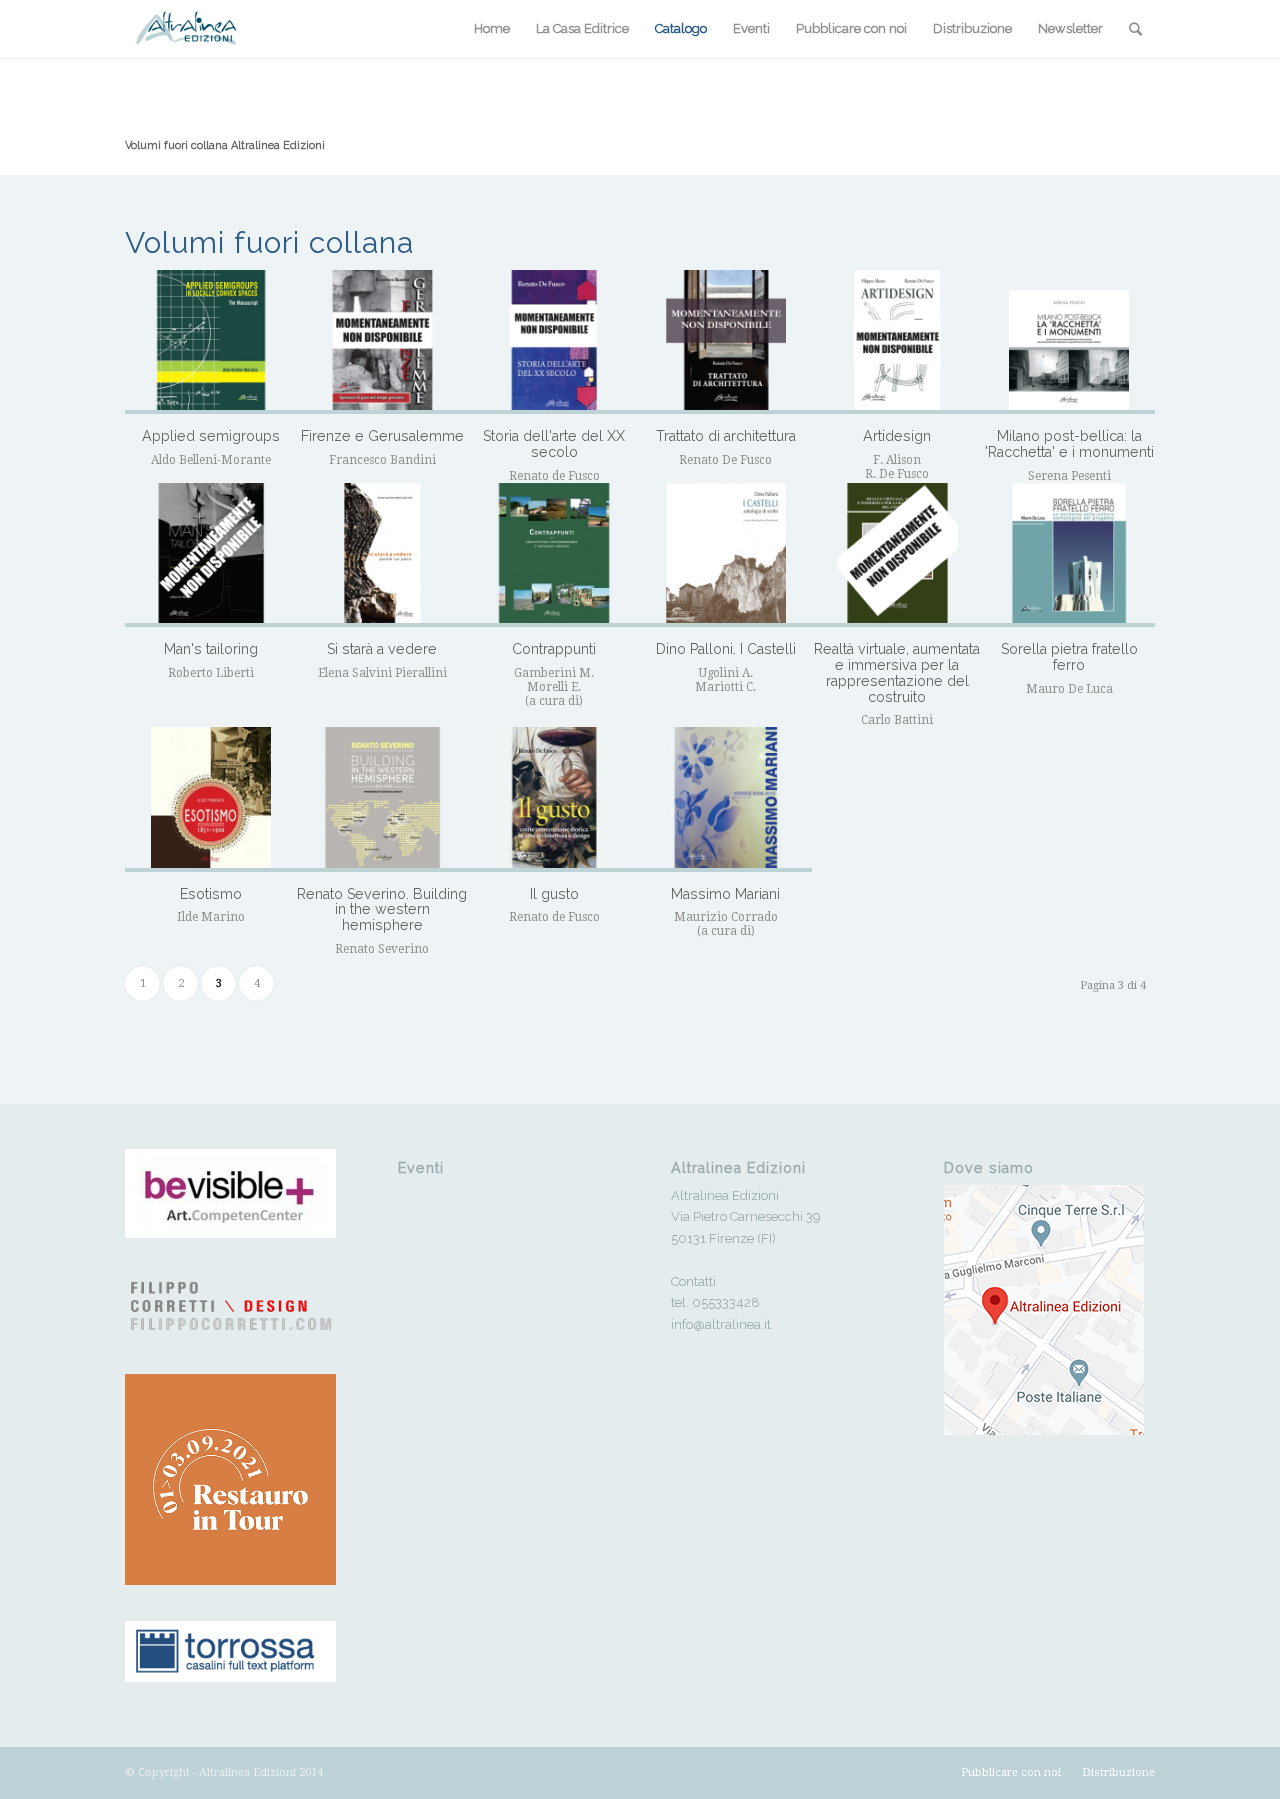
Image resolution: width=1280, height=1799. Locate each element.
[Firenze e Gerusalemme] (383, 342)
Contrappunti (554, 649)
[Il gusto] (554, 799)
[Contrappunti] (554, 555)
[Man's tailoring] (211, 555)
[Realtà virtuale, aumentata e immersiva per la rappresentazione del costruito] (898, 555)
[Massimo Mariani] (726, 799)
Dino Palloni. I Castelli (726, 649)
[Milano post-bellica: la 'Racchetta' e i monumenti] (1069, 342)
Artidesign (897, 436)
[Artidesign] (898, 342)
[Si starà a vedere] (383, 555)
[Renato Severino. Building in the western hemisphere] (383, 799)
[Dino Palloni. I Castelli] (726, 555)
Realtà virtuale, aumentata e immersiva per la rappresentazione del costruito (897, 672)
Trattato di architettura (726, 436)
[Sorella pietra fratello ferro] (1069, 555)
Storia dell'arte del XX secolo (554, 444)
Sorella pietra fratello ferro (1069, 657)
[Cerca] (1135, 29)
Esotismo (211, 894)
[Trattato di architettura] (726, 342)
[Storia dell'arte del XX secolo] (554, 342)
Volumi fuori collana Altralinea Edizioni (225, 145)
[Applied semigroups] (211, 342)
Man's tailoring (211, 649)
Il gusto (554, 894)
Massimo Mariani (725, 894)
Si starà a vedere (382, 649)
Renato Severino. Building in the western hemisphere (382, 909)
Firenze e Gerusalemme (382, 436)
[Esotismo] (211, 799)
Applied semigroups (211, 436)
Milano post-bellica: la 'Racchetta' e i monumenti (1069, 444)
